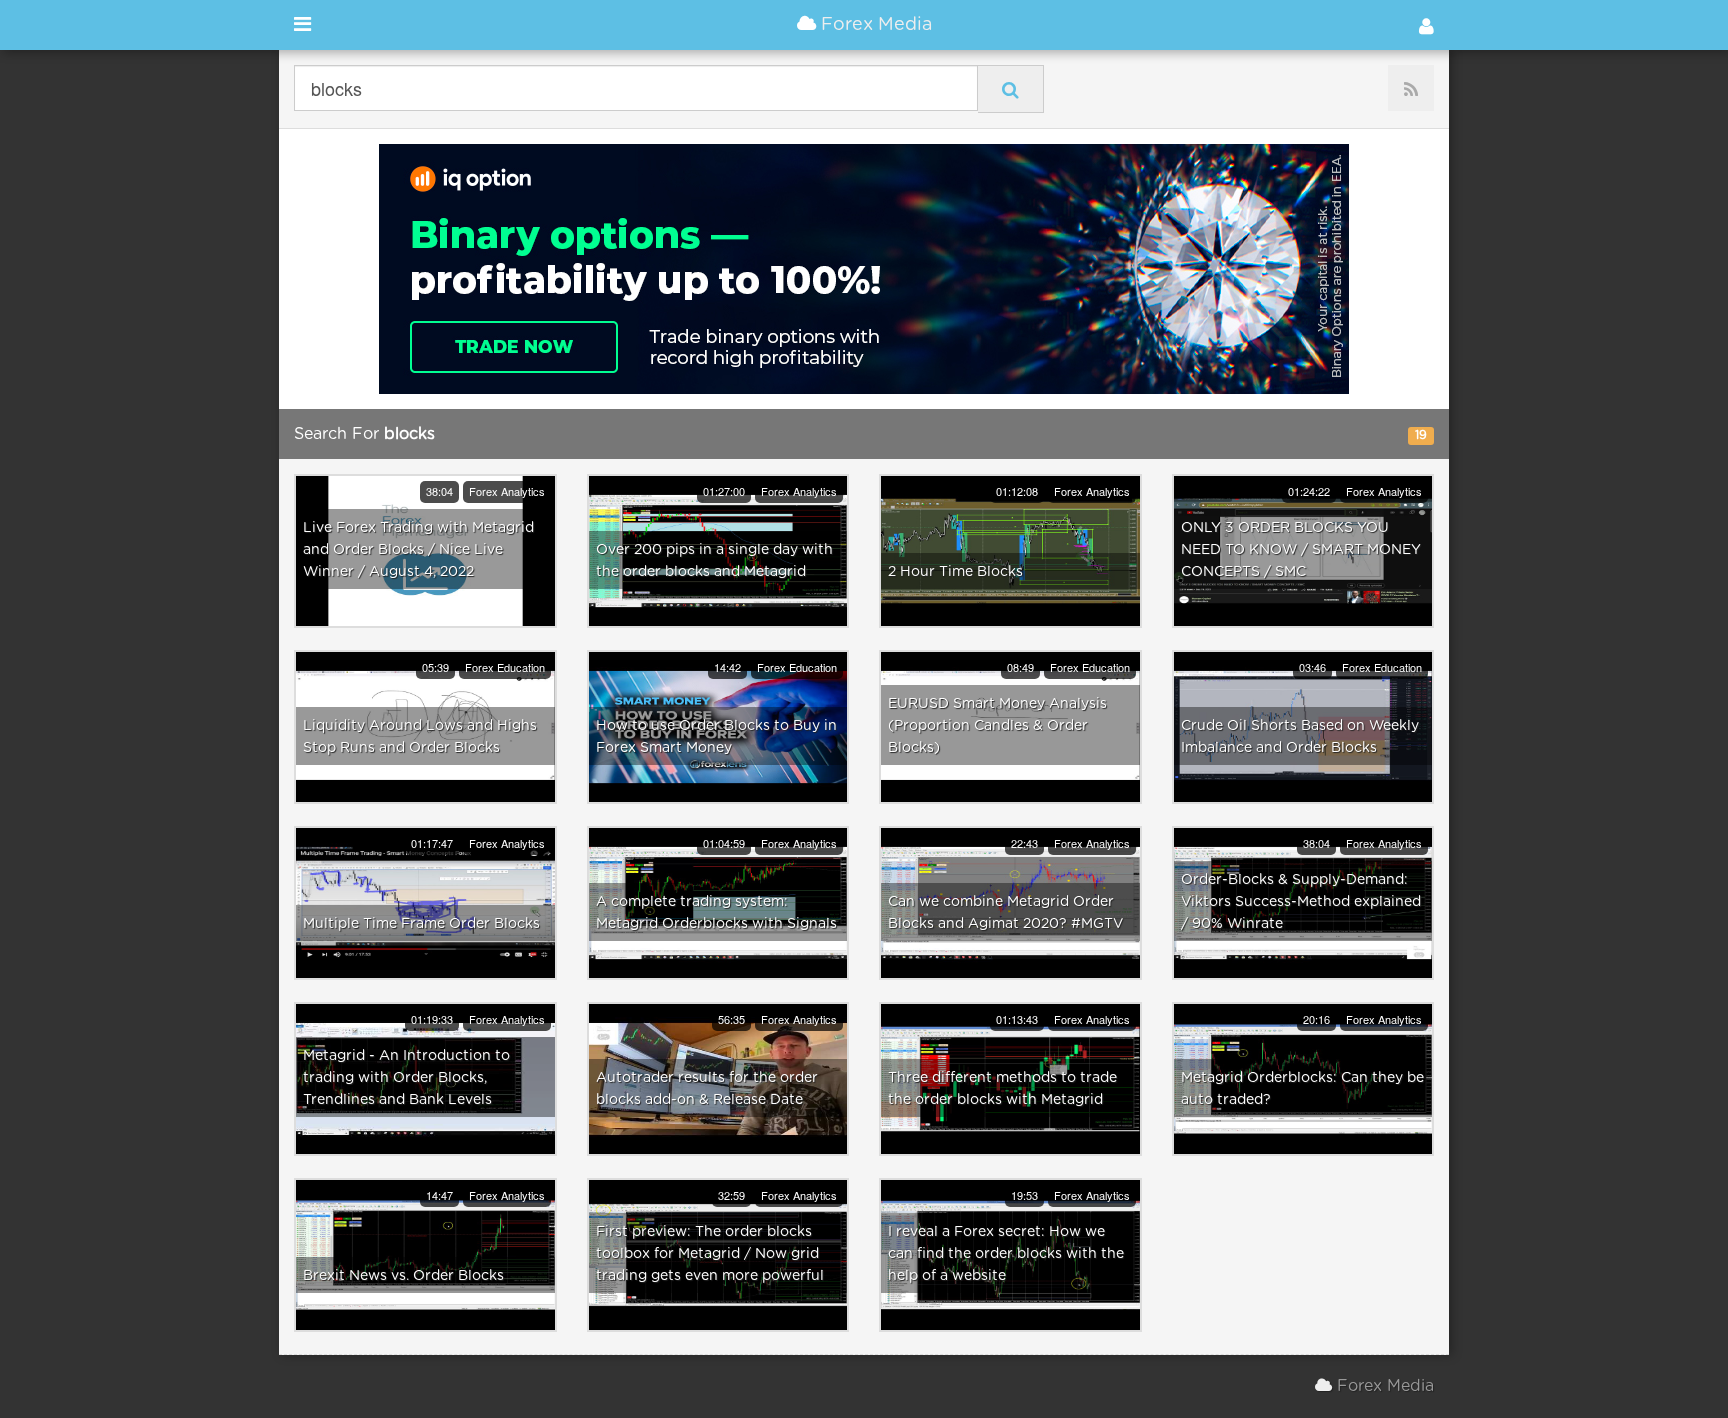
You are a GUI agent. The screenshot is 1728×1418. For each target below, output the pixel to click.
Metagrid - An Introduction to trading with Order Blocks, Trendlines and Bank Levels (406, 1078)
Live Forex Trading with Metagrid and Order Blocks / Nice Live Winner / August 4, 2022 (418, 550)
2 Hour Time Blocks (955, 572)
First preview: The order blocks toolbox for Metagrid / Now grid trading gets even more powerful (710, 1254)
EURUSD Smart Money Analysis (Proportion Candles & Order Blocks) (997, 726)
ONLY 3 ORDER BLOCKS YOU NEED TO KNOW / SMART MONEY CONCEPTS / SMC (1301, 550)
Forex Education (505, 667)
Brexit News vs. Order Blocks (403, 1276)
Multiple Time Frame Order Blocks (421, 924)
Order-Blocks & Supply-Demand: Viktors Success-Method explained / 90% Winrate (1301, 902)
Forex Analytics (507, 491)
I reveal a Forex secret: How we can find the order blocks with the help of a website (1006, 1254)
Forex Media (874, 25)
